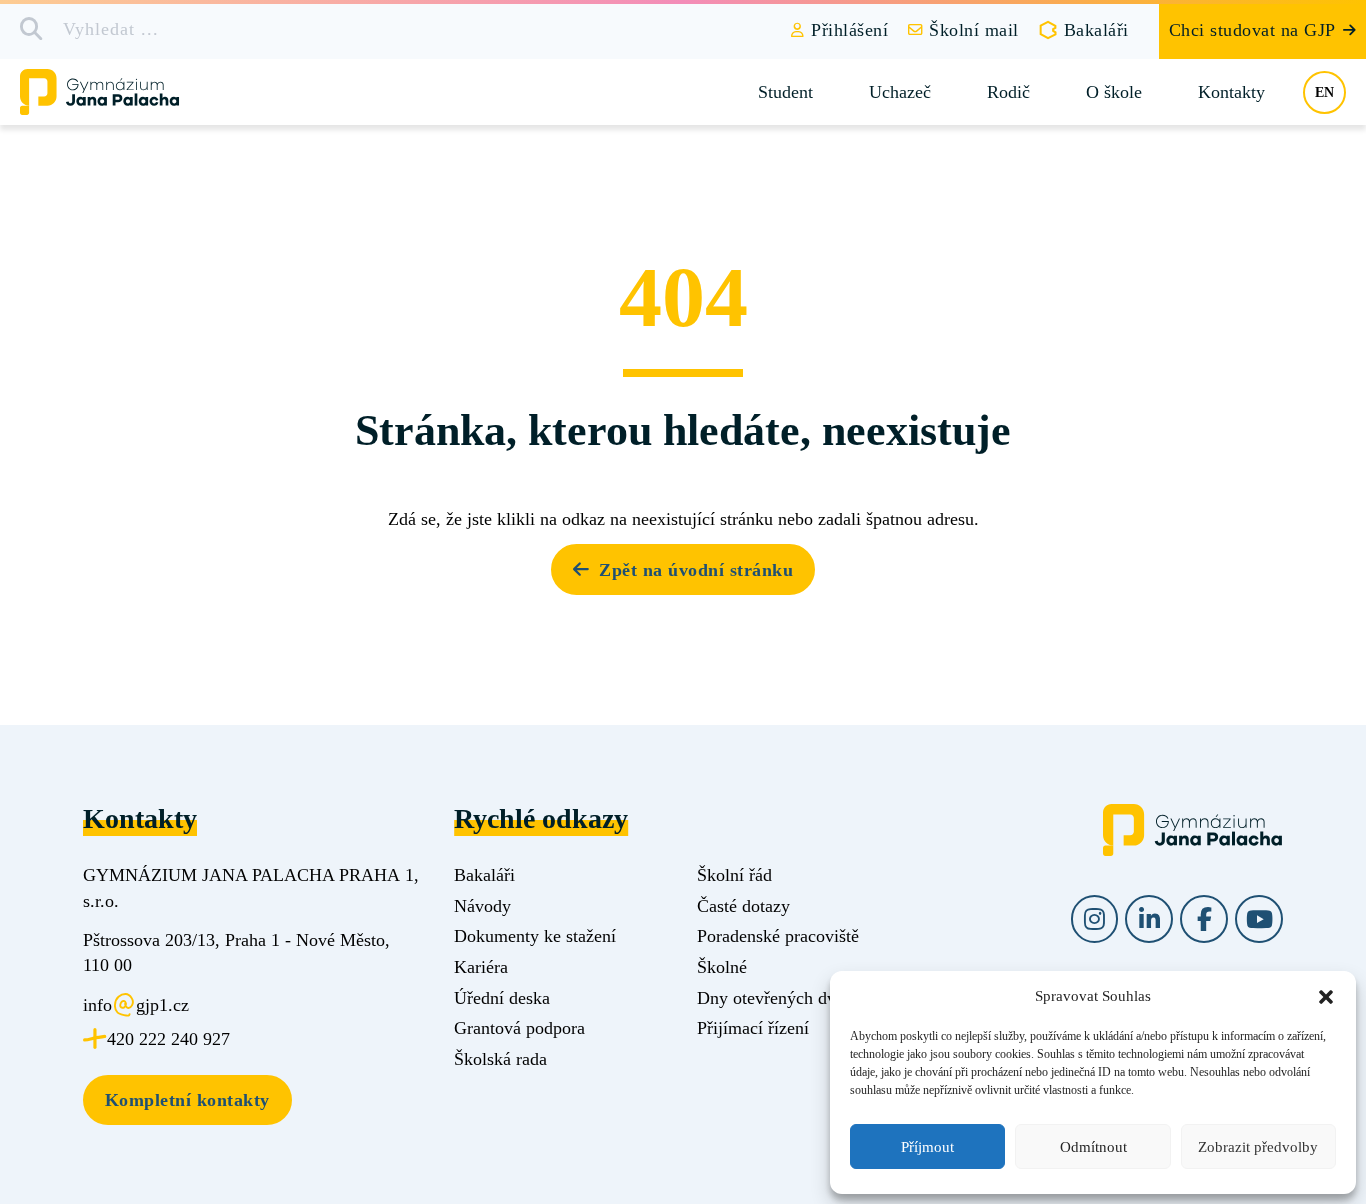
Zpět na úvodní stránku (696, 570)
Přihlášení (849, 30)
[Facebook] (1204, 919)
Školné (722, 967)
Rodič (1008, 92)
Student (785, 92)
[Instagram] (1095, 919)
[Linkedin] (1149, 919)
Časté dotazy (743, 906)
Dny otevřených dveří (776, 998)
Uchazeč (900, 92)
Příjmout (927, 1147)
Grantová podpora (519, 1028)
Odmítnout (1093, 1147)
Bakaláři (1096, 30)
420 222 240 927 (168, 1039)
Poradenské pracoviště (778, 936)
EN (1324, 92)
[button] (1326, 997)
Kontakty (1231, 92)
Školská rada (500, 1059)
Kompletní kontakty (187, 1100)
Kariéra (481, 967)
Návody (482, 906)
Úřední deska (502, 998)
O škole (1114, 92)
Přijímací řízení (753, 1028)
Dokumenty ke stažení (535, 936)
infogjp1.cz (136, 1005)
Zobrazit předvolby (1258, 1147)
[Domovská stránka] (116, 92)
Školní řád (734, 875)
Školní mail (974, 30)
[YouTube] (1259, 919)
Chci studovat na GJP (1252, 30)
